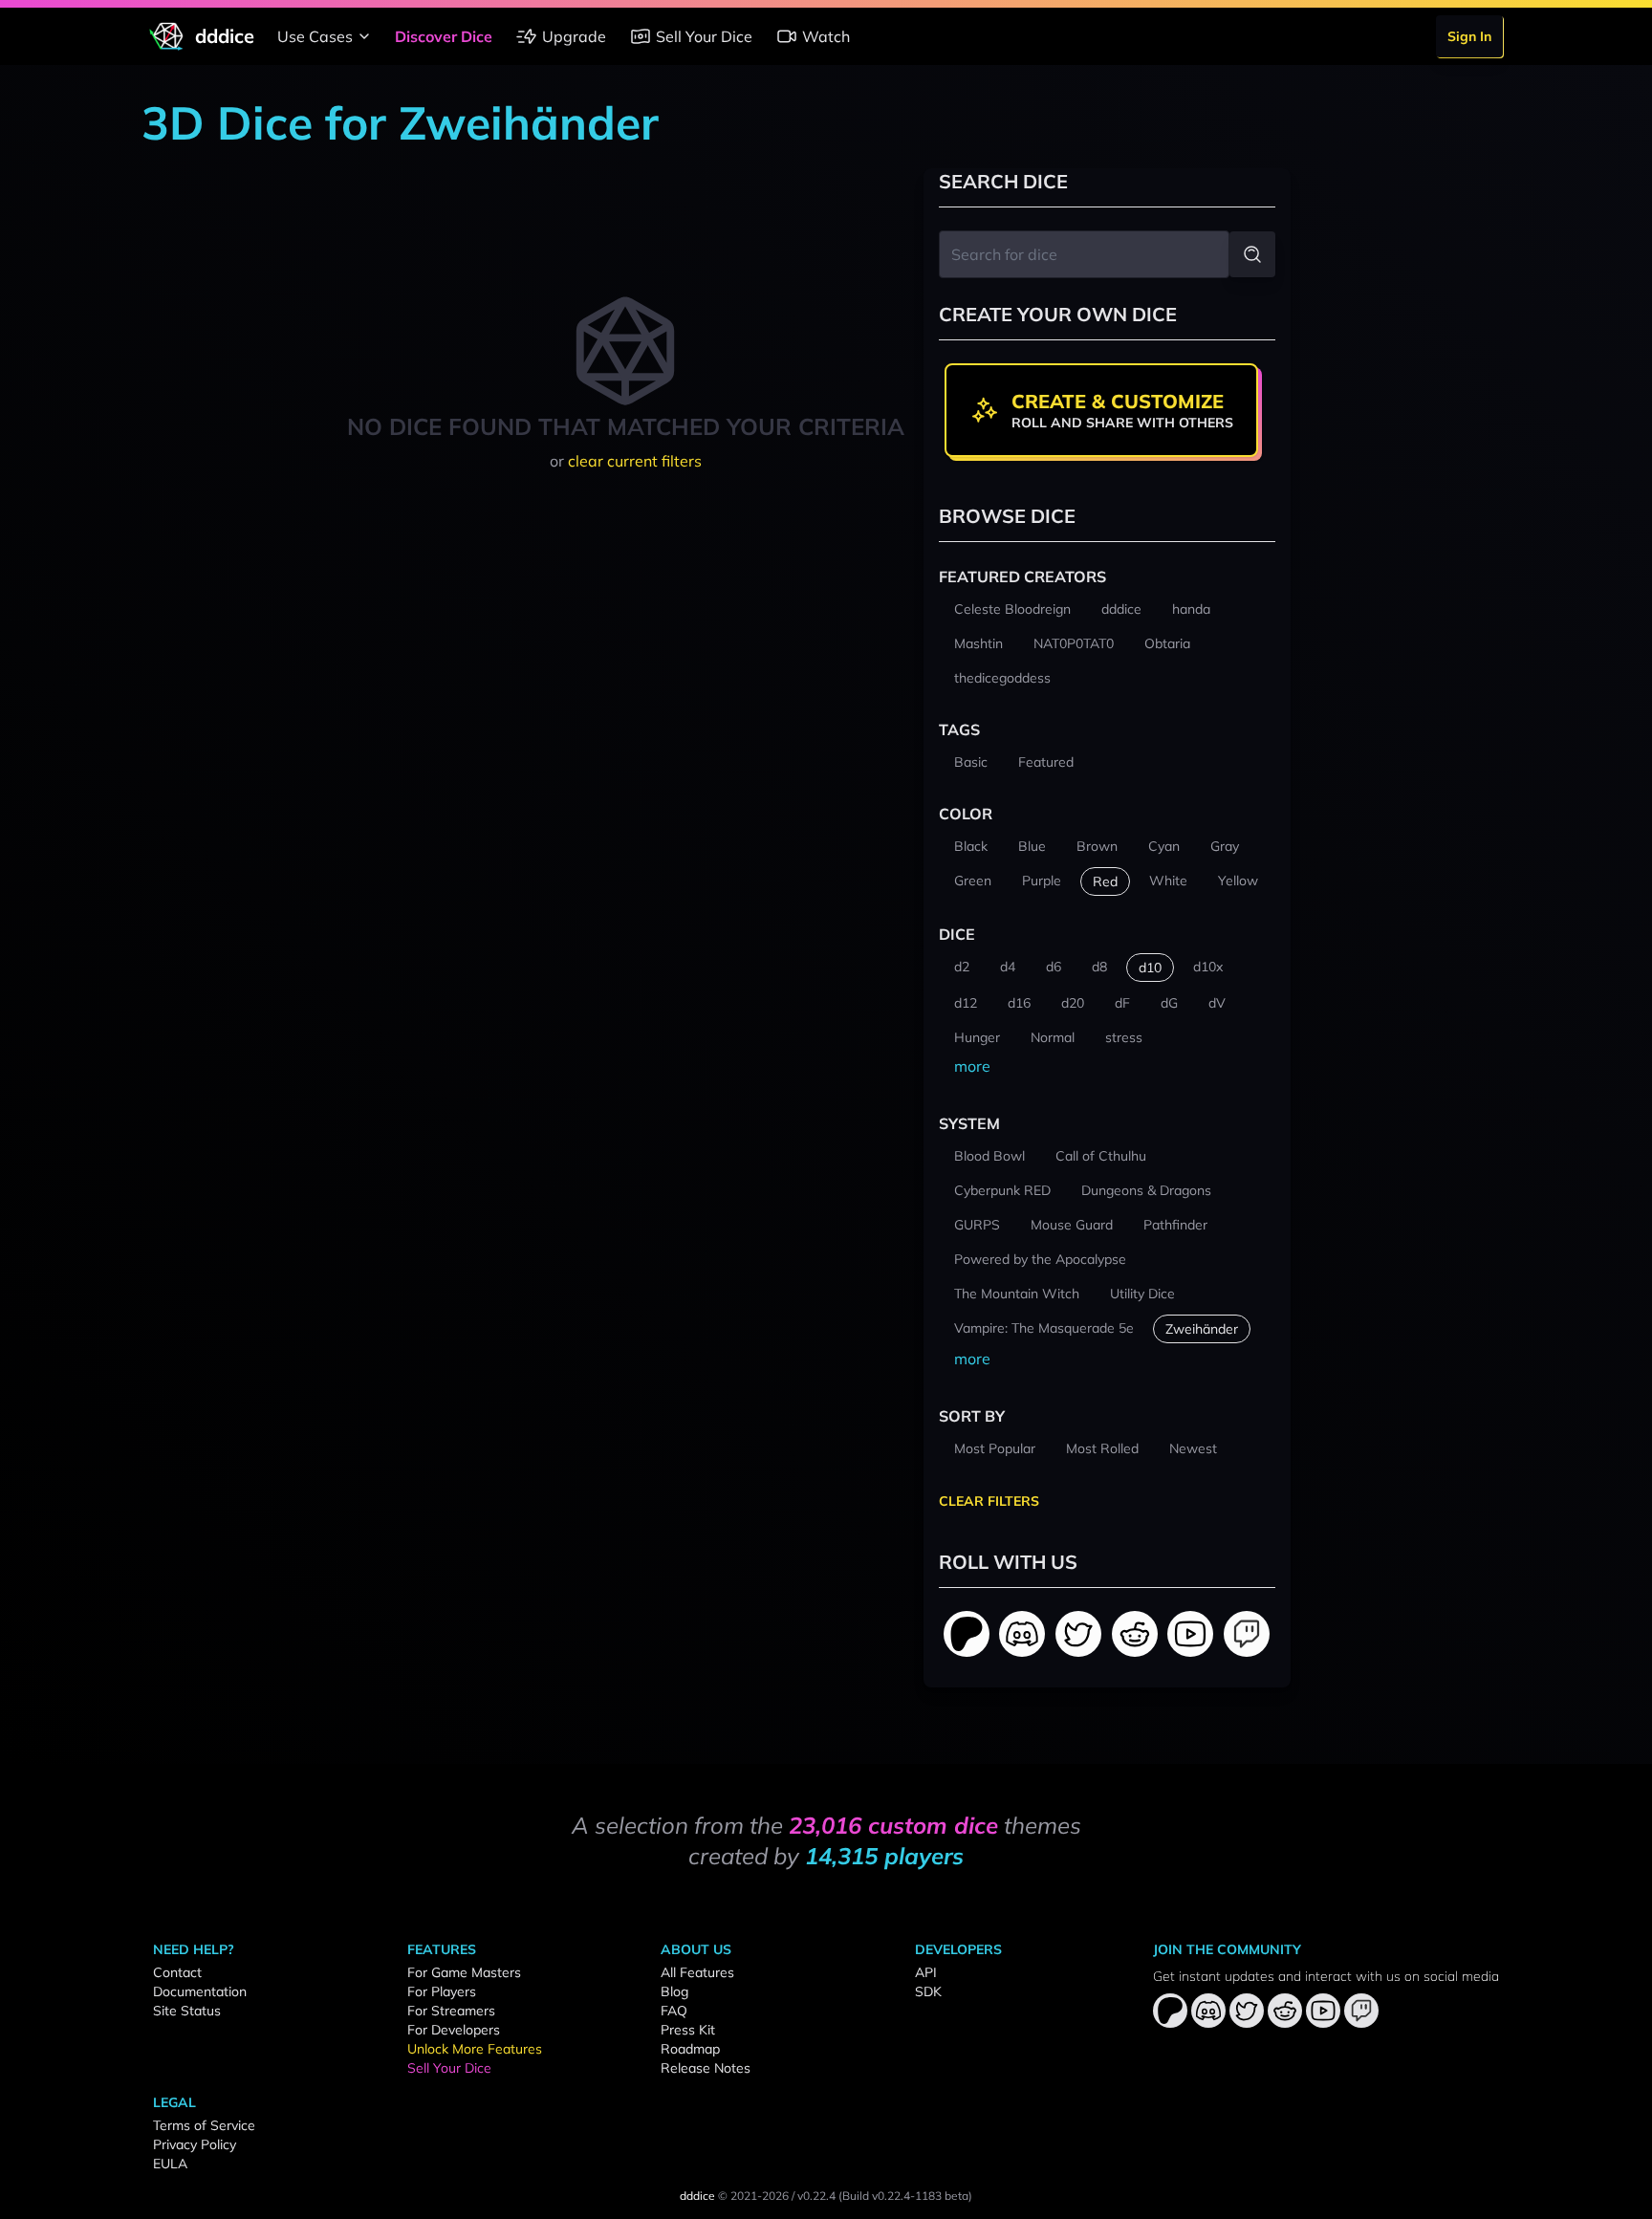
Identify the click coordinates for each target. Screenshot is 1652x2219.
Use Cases (315, 36)
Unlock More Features (475, 2049)
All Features (697, 1972)
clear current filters (635, 461)
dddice (697, 2196)
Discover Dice (444, 36)
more (972, 1066)
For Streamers (451, 2011)
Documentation (200, 1991)
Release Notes (706, 2068)
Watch (826, 36)
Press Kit (688, 2030)
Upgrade (574, 36)
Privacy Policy (195, 2144)
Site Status (187, 2011)
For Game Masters (464, 1972)
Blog (674, 1991)
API (926, 1972)
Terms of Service (204, 2125)
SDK (928, 1991)
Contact (177, 1972)
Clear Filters (989, 1501)
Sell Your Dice (704, 36)
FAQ (674, 2011)
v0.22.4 (816, 2196)
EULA (170, 2164)
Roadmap (690, 2049)
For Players (442, 1991)
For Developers (454, 2030)
